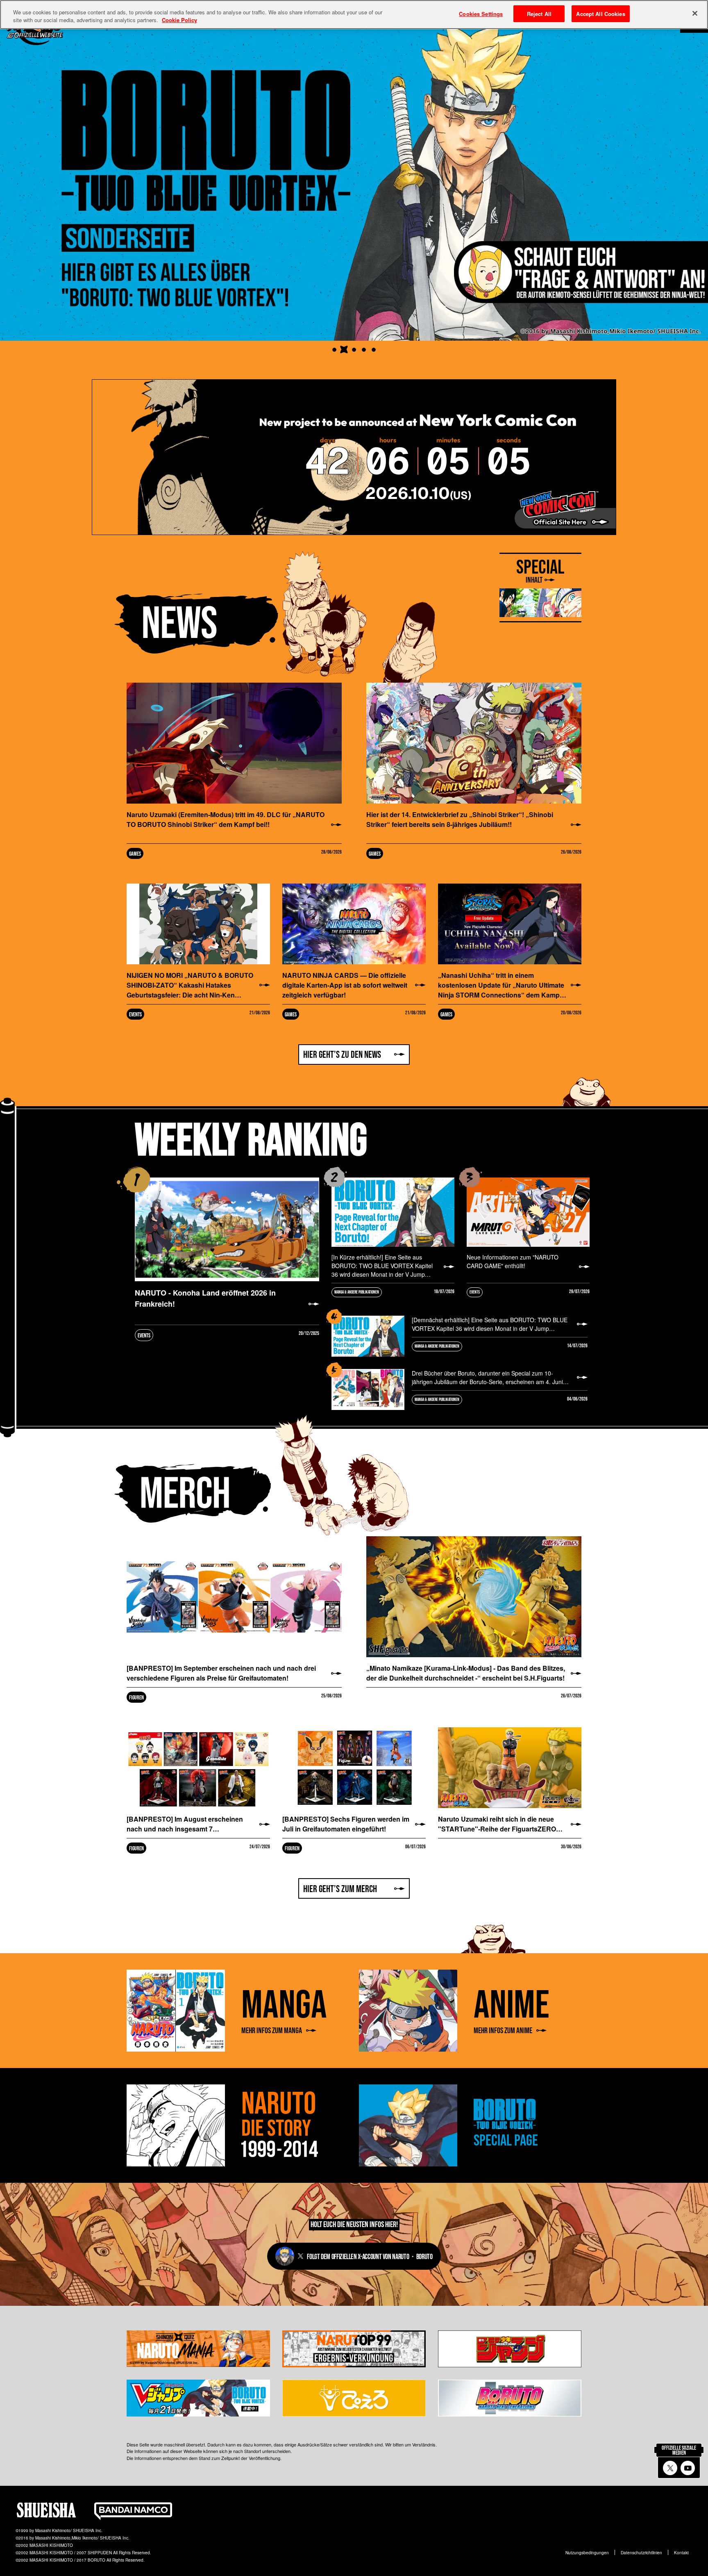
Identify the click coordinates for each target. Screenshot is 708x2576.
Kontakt (681, 2553)
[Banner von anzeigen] (344, 350)
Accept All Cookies (600, 14)
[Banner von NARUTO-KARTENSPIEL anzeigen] (334, 350)
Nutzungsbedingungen (587, 2553)
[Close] (695, 14)
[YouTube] (688, 2468)
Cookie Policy (179, 20)
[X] (670, 2468)
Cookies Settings (481, 14)
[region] (354, 15)
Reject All (539, 14)
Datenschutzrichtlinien (641, 2553)
